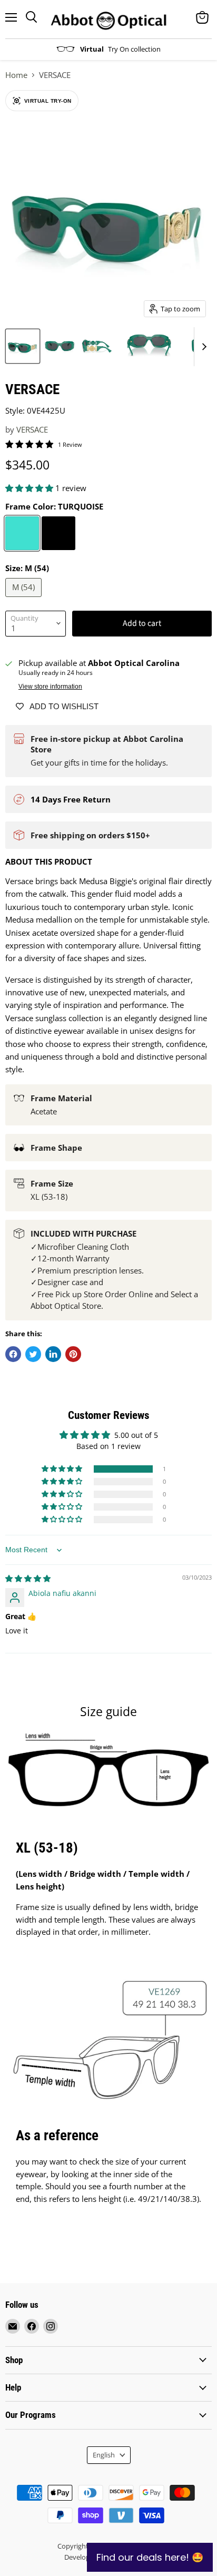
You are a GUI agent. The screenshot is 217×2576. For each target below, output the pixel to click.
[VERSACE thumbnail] (23, 346)
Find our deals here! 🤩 (150, 2557)
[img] (28, 1578)
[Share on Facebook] (13, 1354)
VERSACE (32, 429)
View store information (50, 687)
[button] (30, 488)
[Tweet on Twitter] (33, 1354)
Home (16, 75)
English (104, 2455)
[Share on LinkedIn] (53, 1354)
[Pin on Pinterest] (73, 1354)
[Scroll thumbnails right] (202, 347)
